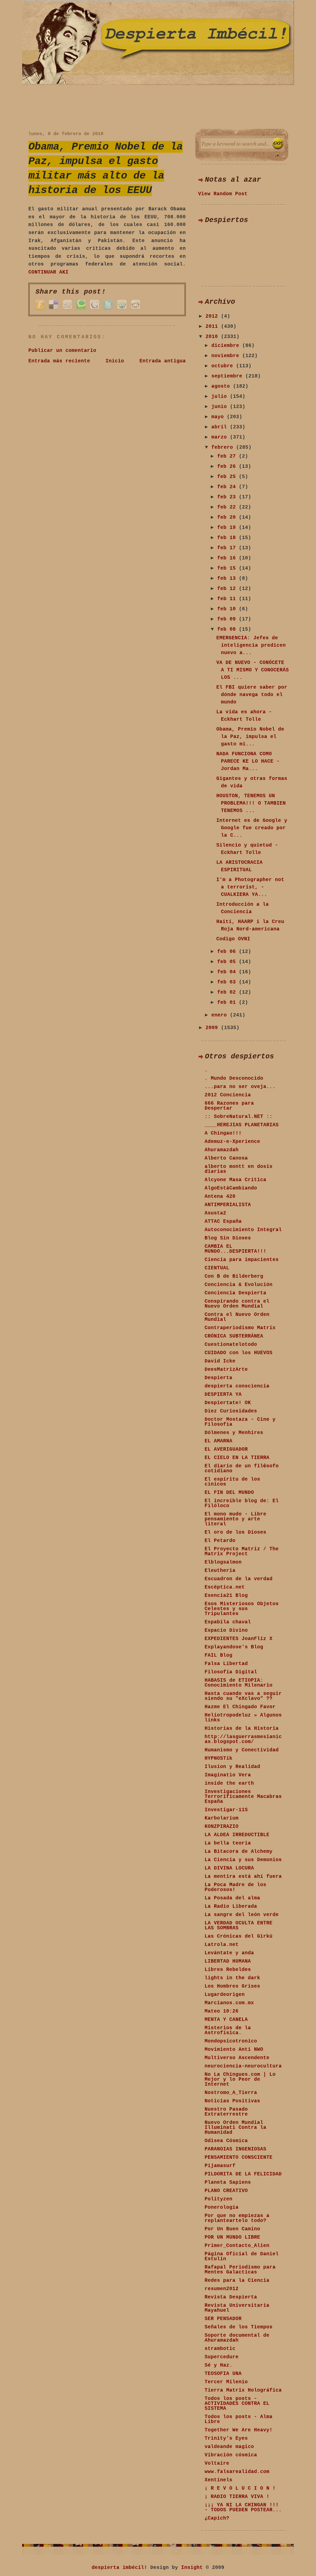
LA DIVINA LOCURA (229, 1868)
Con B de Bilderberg (234, 1276)
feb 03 (228, 982)
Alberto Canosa (226, 1158)
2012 (213, 316)
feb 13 (228, 579)
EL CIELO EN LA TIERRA (237, 1458)
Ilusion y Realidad (232, 1767)
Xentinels (218, 2480)
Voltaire (217, 2463)
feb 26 (228, 467)
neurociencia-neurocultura (243, 2066)
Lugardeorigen (225, 1995)
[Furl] (40, 309)
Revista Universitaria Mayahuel (237, 2308)
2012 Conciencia (228, 1095)
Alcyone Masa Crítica (235, 1180)
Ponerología (222, 2207)
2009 (213, 1028)
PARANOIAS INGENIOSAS (235, 2149)
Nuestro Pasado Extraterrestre (226, 2112)
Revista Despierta (231, 2297)
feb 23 (228, 497)
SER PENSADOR (223, 2319)
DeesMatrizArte (226, 1370)
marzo (221, 437)
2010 (213, 337)
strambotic (220, 2349)
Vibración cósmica (231, 2455)
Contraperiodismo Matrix (240, 1328)
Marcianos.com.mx (229, 2003)
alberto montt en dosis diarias (239, 1169)
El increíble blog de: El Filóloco (242, 1503)
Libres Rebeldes (228, 1970)
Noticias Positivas (232, 2101)
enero (221, 1015)
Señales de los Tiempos (239, 2327)
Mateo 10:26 (222, 2011)
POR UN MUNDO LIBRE (232, 2237)
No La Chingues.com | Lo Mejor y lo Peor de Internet (240, 2079)
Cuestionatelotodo (231, 1345)
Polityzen (218, 2199)
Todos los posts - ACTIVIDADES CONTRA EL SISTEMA (237, 2404)
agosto (222, 386)
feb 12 (228, 589)
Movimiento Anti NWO (234, 2050)
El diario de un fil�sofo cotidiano (242, 1469)
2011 (213, 327)
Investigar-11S (226, 1810)
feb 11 (228, 599)
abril (221, 427)
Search (278, 144)
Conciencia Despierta (235, 1293)
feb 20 (228, 517)
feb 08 (228, 629)
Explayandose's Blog (234, 1647)
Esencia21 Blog (226, 1596)
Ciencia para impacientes (242, 1260)
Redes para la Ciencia (237, 2281)
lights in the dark (232, 1978)
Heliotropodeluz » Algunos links (243, 1718)
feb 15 (228, 568)
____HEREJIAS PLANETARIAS (242, 1125)
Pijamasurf (220, 2166)
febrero (224, 447)
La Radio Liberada (231, 1906)
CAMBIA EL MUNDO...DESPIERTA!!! (235, 1249)
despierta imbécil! (119, 2568)
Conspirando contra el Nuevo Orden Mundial (237, 1304)
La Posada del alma (232, 1898)
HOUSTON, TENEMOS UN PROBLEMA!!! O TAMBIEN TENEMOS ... (251, 803)
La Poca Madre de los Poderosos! (235, 1887)
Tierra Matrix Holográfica (243, 2390)
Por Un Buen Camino (232, 2229)
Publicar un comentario (62, 351)
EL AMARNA (218, 1441)
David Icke (220, 1361)
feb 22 (228, 507)
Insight (192, 2568)
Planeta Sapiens (228, 2182)
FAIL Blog (218, 1655)
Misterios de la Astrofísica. (228, 2030)
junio (221, 407)
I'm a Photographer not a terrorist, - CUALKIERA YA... (250, 887)
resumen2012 (222, 2289)
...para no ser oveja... (240, 1087)
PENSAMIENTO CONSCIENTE (239, 2158)
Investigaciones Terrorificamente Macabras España (243, 1797)
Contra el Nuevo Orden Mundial (237, 1317)
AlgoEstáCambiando (231, 1188)
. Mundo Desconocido (234, 1078)
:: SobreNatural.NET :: (239, 1117)
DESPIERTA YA (223, 1395)
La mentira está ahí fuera (243, 1877)
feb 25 (228, 477)
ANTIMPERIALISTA (228, 1205)
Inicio (115, 361)
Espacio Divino (226, 1630)
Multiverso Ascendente (237, 2058)
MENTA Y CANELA (226, 2020)
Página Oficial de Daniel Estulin (242, 2257)
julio (221, 397)
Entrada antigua (163, 361)
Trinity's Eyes (226, 2438)
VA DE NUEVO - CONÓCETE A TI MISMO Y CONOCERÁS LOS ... (253, 670)
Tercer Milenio (226, 2382)
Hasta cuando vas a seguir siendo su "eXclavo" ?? (243, 1696)
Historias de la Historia (242, 1729)
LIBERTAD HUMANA (228, 1961)
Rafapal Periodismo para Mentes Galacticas (240, 2270)
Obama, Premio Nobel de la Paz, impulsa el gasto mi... (250, 737)
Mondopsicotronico (231, 2041)
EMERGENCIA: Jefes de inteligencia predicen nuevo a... (251, 645)
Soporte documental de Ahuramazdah (237, 2338)
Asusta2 (215, 1213)
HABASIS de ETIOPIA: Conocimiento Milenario (239, 1683)
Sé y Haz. (218, 2365)
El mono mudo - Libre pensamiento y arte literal (235, 1519)
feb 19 (228, 528)
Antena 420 (220, 1197)
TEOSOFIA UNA (223, 2374)
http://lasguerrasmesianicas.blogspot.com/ (243, 1739)
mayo (219, 417)
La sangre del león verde (242, 1915)
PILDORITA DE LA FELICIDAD (243, 2174)
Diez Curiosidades (231, 1411)
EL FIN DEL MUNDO (229, 1493)
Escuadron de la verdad (239, 1579)
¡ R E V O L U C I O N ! (240, 2488)
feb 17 (228, 548)
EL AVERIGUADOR (226, 1449)
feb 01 (228, 1003)
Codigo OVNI (233, 939)
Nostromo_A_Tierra (231, 2093)
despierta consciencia (237, 1386)
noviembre (227, 356)
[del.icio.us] (53, 309)
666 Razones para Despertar (229, 1106)
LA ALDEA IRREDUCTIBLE (237, 1835)
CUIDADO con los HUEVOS (239, 1353)
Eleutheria (220, 1571)
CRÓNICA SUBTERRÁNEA (234, 1336)
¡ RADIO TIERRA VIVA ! (237, 2497)
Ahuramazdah (222, 1150)
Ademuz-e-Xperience (232, 1142)
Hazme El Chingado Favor (240, 1707)
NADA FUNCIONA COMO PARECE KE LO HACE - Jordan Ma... (248, 761)
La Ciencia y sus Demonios (243, 1860)
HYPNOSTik (218, 1758)
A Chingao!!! (223, 1133)
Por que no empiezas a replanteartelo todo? (237, 2218)
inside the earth (229, 1783)
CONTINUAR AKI (48, 272)
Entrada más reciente (59, 361)
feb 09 (228, 619)
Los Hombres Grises (232, 1986)
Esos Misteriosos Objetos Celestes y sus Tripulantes (242, 1609)
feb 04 (228, 972)
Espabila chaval (228, 1622)
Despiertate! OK (228, 1403)
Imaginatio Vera (228, 1775)
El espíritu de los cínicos (232, 1482)
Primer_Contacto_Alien (237, 2246)
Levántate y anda (229, 1953)
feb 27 (228, 456)
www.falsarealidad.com (237, 2472)
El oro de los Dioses (235, 1532)
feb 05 (228, 962)
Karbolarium (222, 1818)
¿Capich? (217, 2518)
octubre (224, 366)
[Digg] (67, 309)
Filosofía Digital (231, 1672)
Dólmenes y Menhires (234, 1433)
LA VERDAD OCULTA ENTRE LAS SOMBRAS (239, 1926)
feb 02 (228, 992)
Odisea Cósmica (226, 2141)
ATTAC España (223, 1222)
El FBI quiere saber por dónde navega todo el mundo (252, 695)
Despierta (218, 1378)
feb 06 (228, 952)
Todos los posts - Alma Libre (239, 2419)
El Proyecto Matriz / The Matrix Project (242, 1552)
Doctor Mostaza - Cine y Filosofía (240, 1422)
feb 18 (228, 538)
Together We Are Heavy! (239, 2430)
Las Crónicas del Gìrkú (239, 1936)
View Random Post (223, 194)
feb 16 (228, 558)
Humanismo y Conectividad (242, 1750)
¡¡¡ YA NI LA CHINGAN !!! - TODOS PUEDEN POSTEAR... (243, 2508)
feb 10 (228, 609)
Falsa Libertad (226, 1664)
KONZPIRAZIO (222, 1827)
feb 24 (228, 487)
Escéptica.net (225, 1587)
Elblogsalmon (223, 1562)
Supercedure (222, 2357)
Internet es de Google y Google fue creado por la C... (252, 828)
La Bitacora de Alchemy (239, 1852)
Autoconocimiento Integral (243, 1230)
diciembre (227, 346)
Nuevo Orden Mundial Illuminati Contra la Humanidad (235, 2128)
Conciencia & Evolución (239, 1285)
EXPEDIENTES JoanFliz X (239, 1639)
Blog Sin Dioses (228, 1238)
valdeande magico (229, 2447)
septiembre (228, 376)
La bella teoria (228, 1843)
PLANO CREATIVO (226, 2191)
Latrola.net (222, 1945)
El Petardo (220, 1541)
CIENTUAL (217, 1268)
